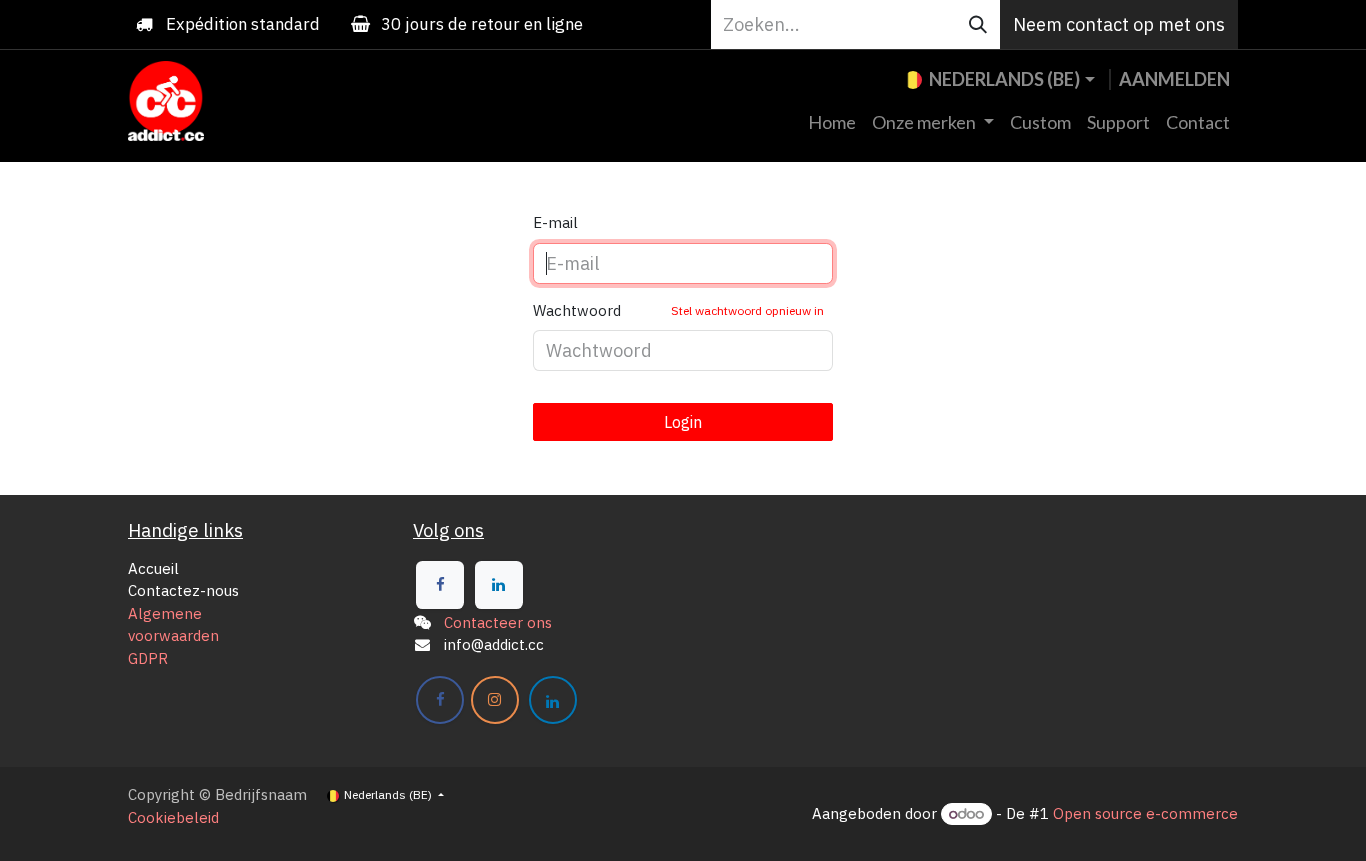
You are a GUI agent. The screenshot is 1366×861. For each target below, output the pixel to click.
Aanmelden (1174, 79)
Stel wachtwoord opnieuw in (747, 310)
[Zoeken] (978, 24)
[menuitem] (832, 122)
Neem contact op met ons (1119, 24)
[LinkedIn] (499, 585)
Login (683, 422)
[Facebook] (440, 585)
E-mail (555, 222)
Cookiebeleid (173, 817)
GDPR (148, 658)
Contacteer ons (498, 622)
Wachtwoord (678, 310)
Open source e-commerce (1145, 813)
